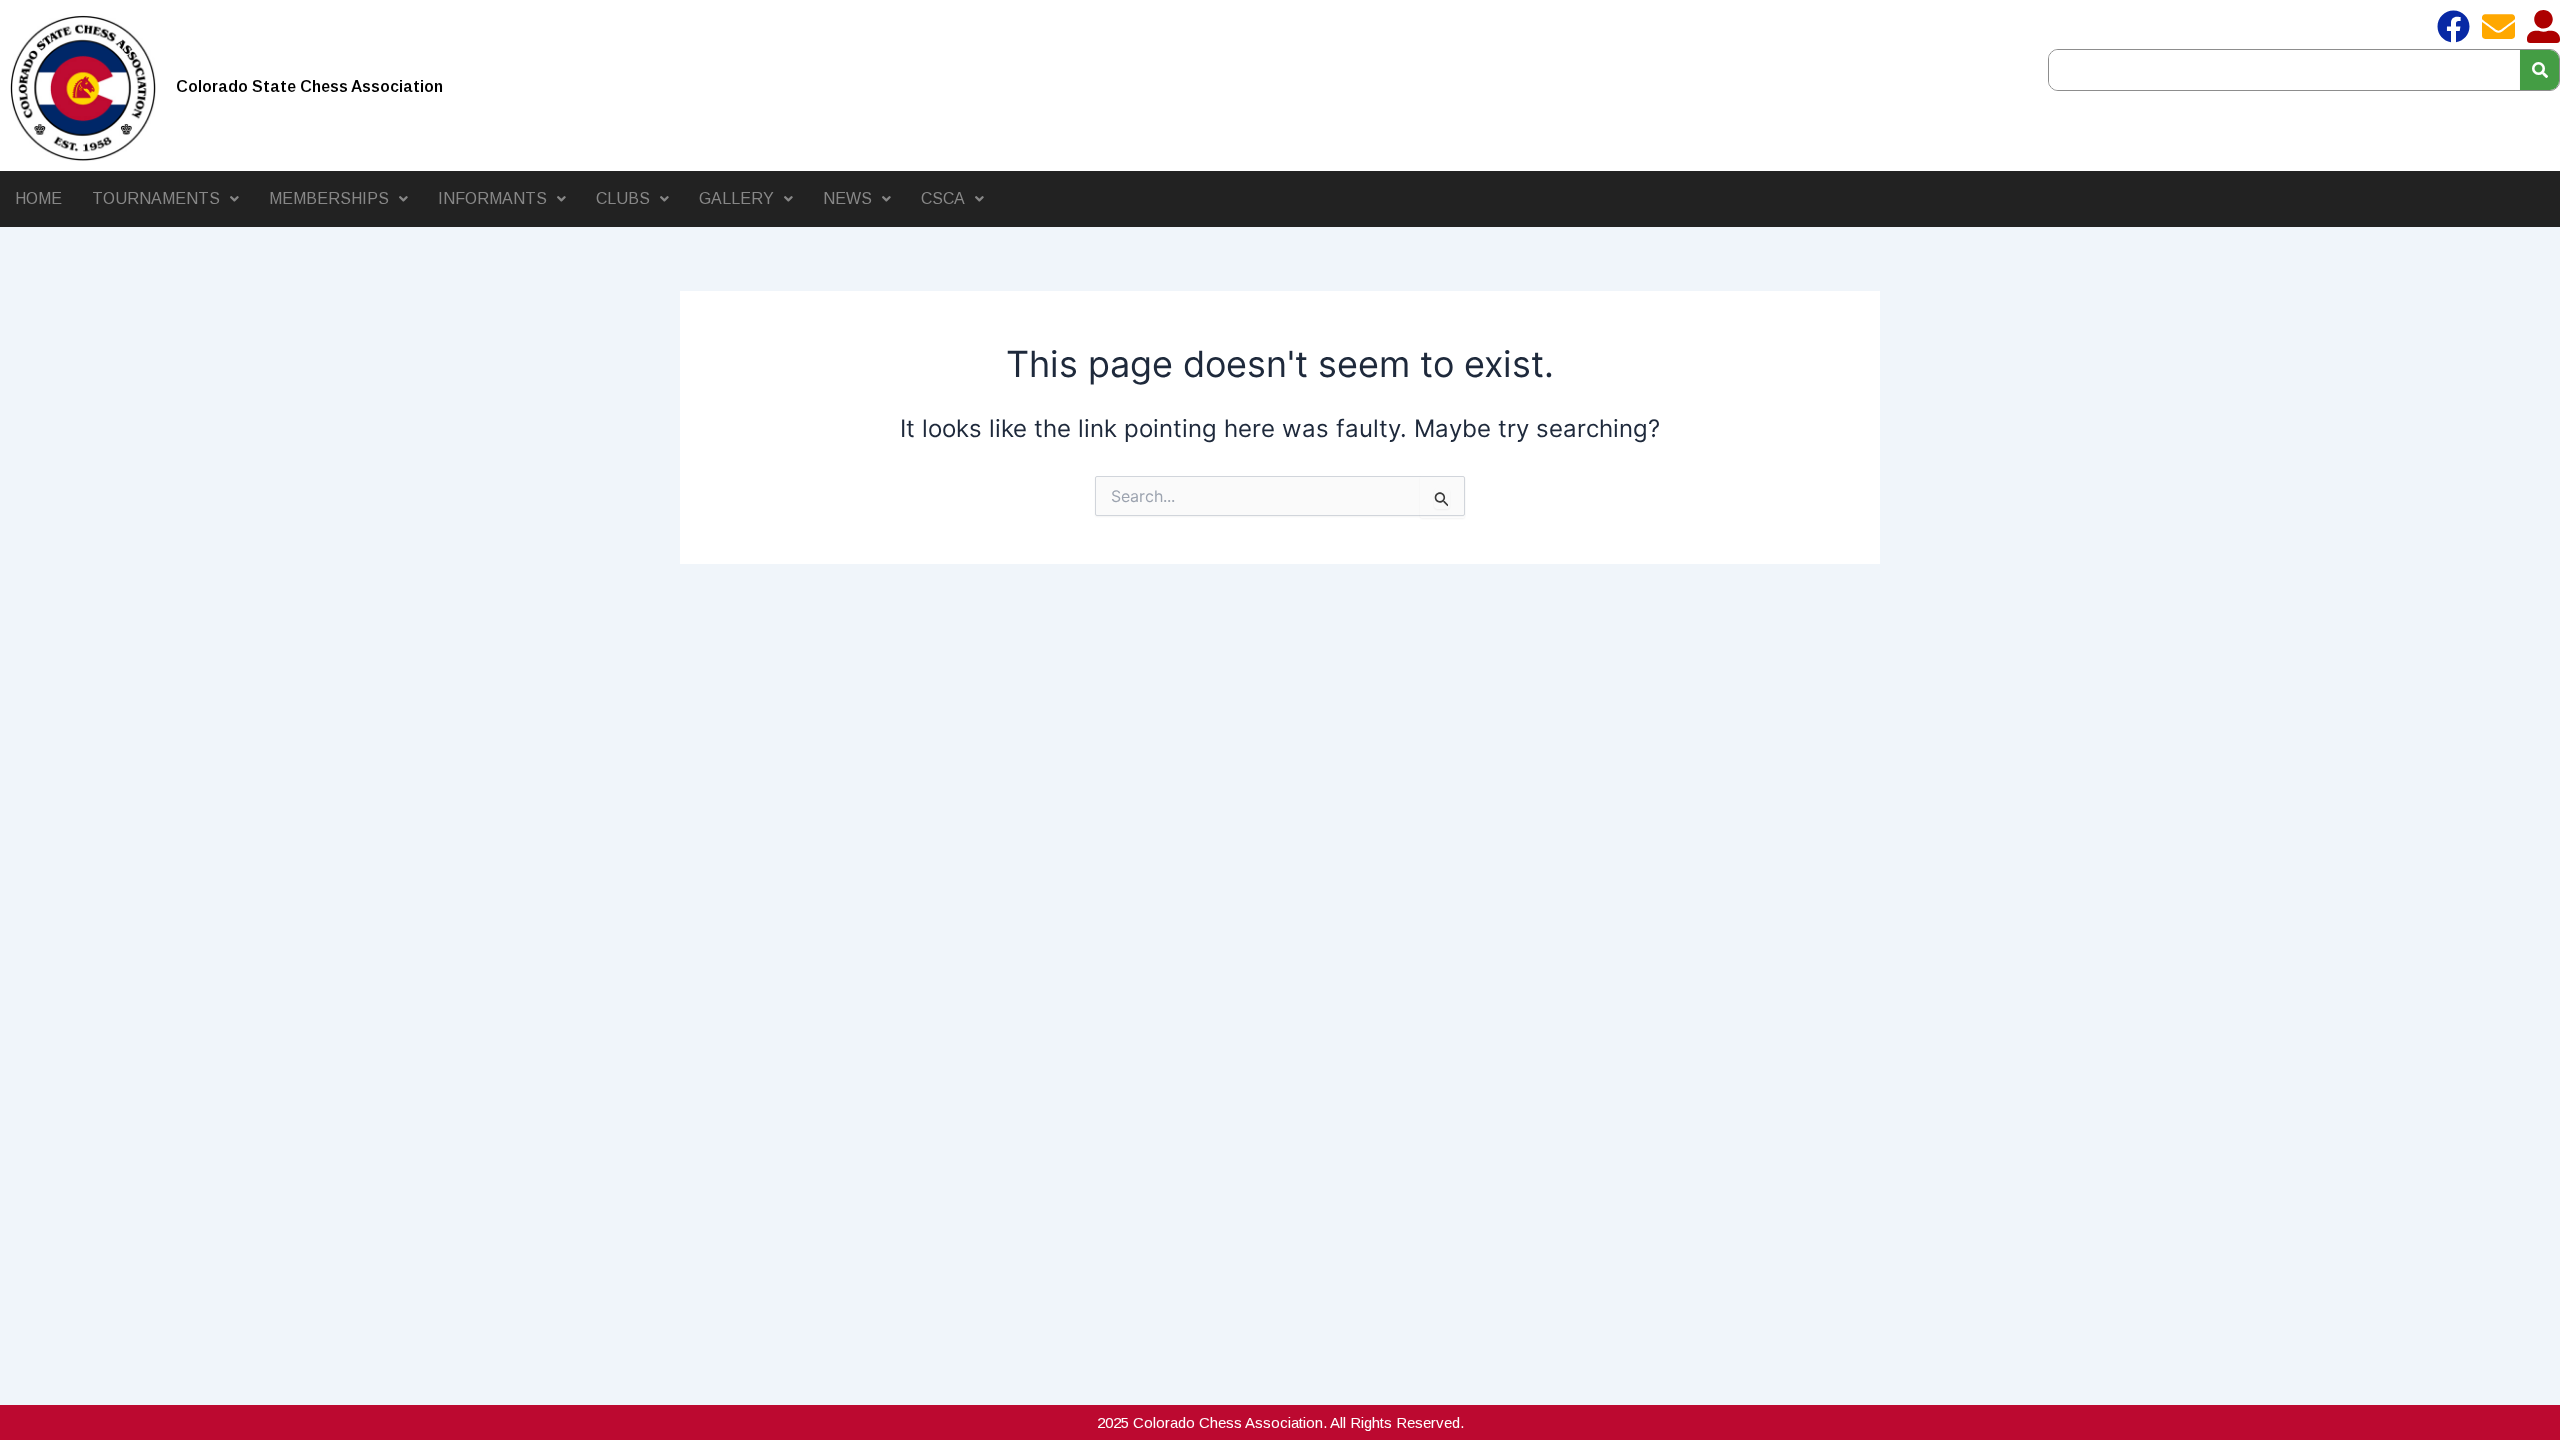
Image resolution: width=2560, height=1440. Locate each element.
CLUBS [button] (623, 198)
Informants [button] (492, 198)
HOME (38, 198)
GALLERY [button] (736, 198)
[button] (165, 199)
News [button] (847, 198)
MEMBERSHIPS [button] (329, 198)
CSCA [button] (943, 198)
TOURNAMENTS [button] (156, 198)
